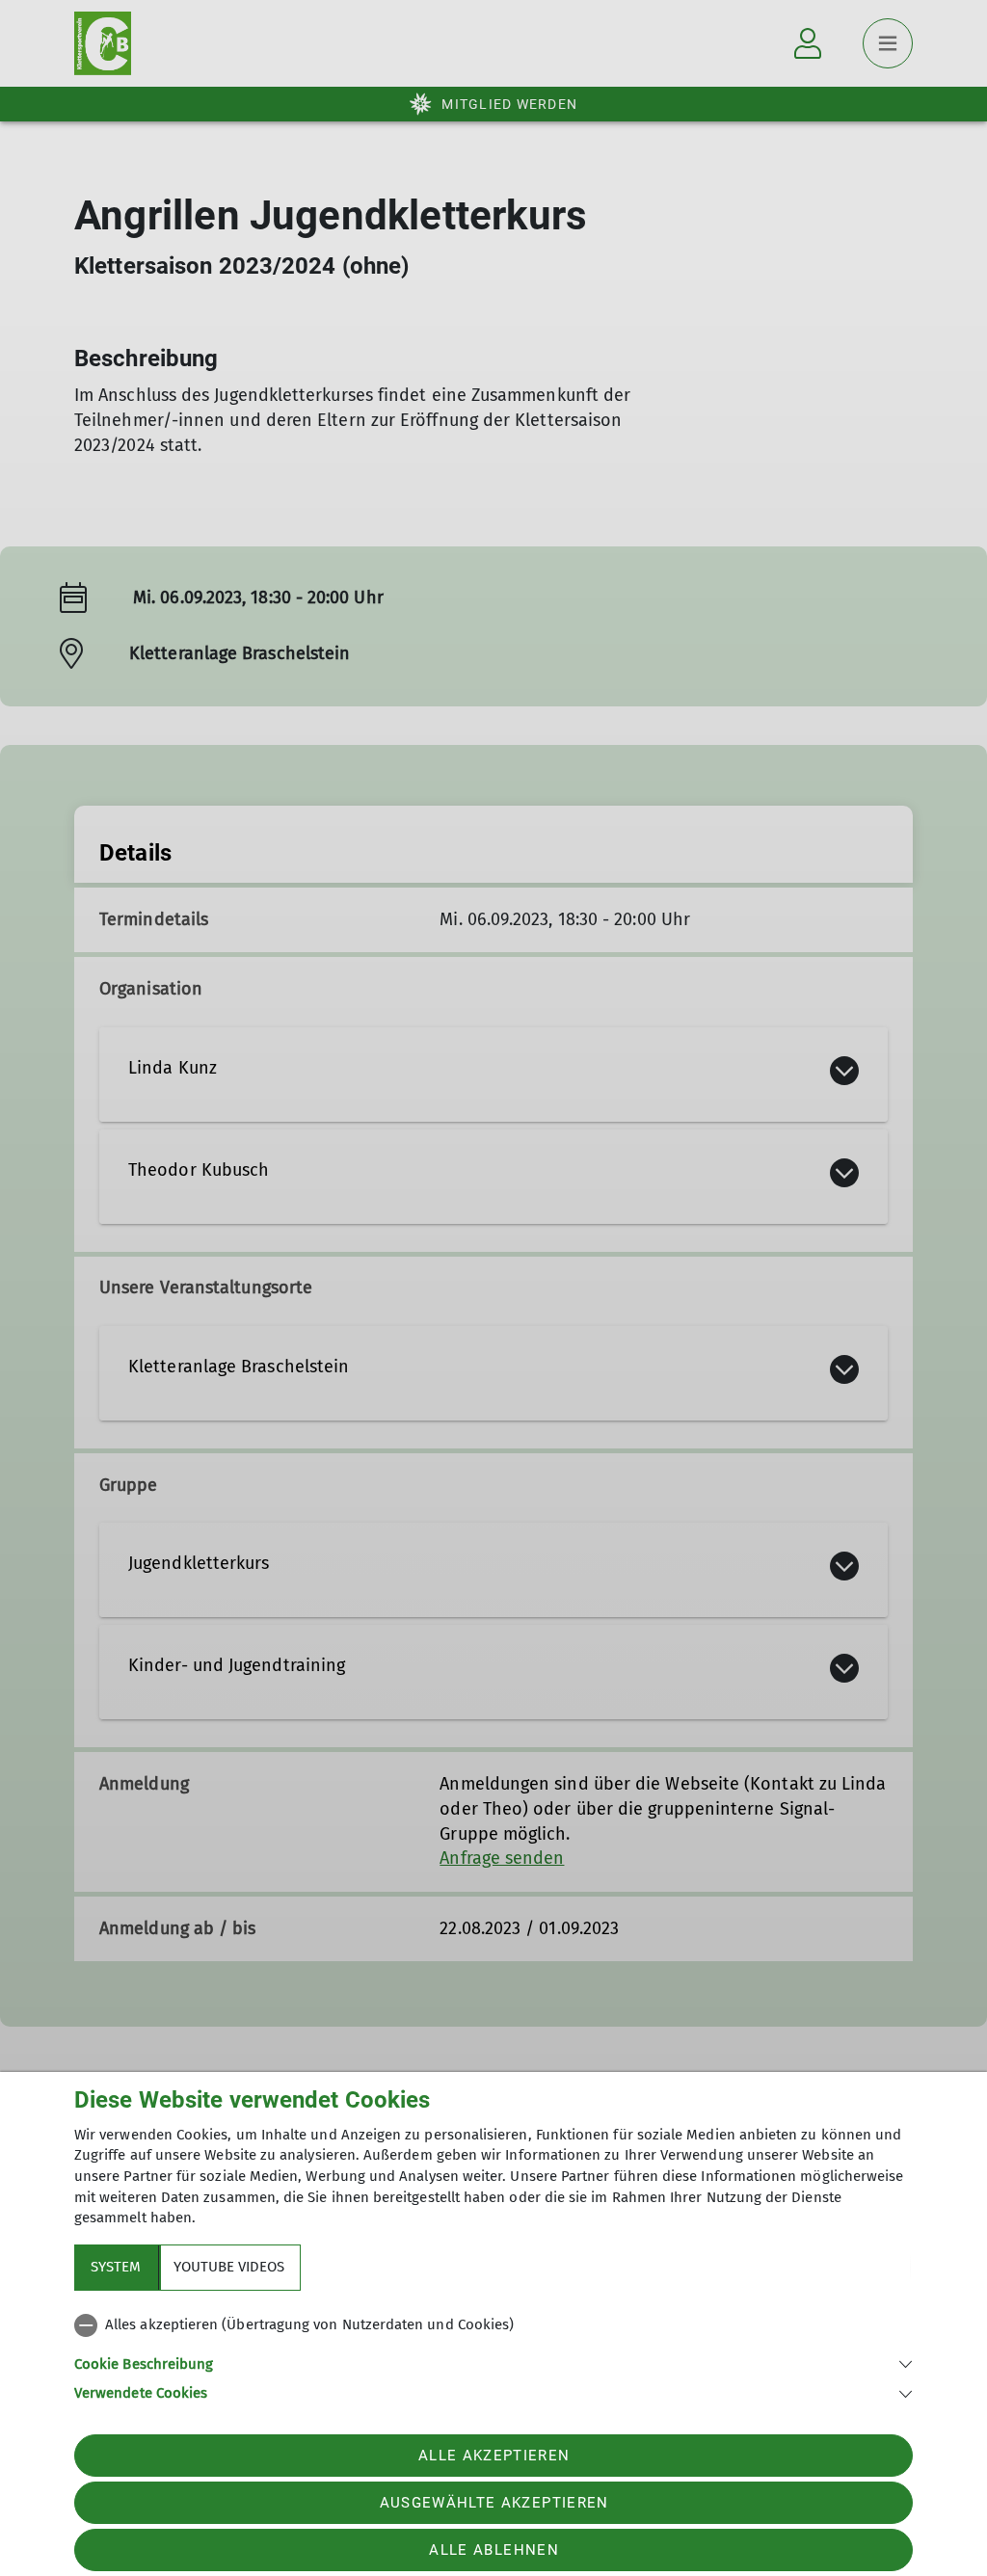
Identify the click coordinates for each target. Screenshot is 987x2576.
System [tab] (116, 2267)
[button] (493, 2363)
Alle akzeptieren (494, 2456)
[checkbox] (493, 2325)
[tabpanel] (493, 2355)
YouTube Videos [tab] (229, 2267)
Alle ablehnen (493, 2550)
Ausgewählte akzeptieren (494, 2503)
